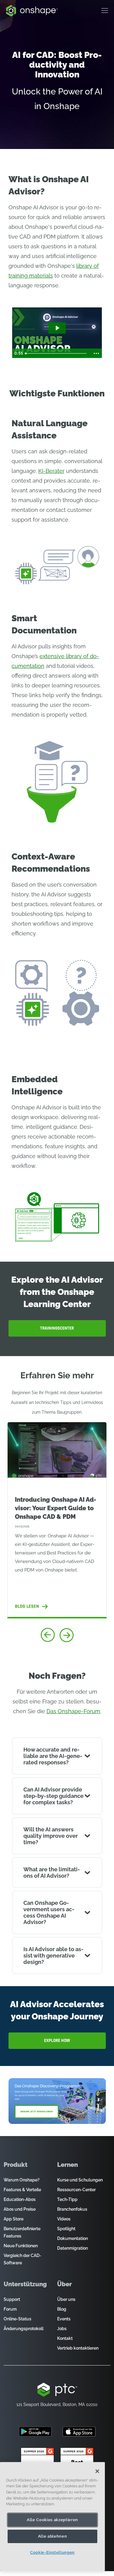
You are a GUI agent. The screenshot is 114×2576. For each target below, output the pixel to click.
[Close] (97, 2471)
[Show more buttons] (96, 353)
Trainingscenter (57, 1328)
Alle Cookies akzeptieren (52, 2520)
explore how (57, 2041)
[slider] (57, 353)
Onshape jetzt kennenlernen (37, 2112)
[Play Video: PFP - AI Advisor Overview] (57, 328)
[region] (52, 2517)
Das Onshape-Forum (73, 1711)
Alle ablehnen (53, 2536)
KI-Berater (51, 471)
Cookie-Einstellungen (52, 2552)
